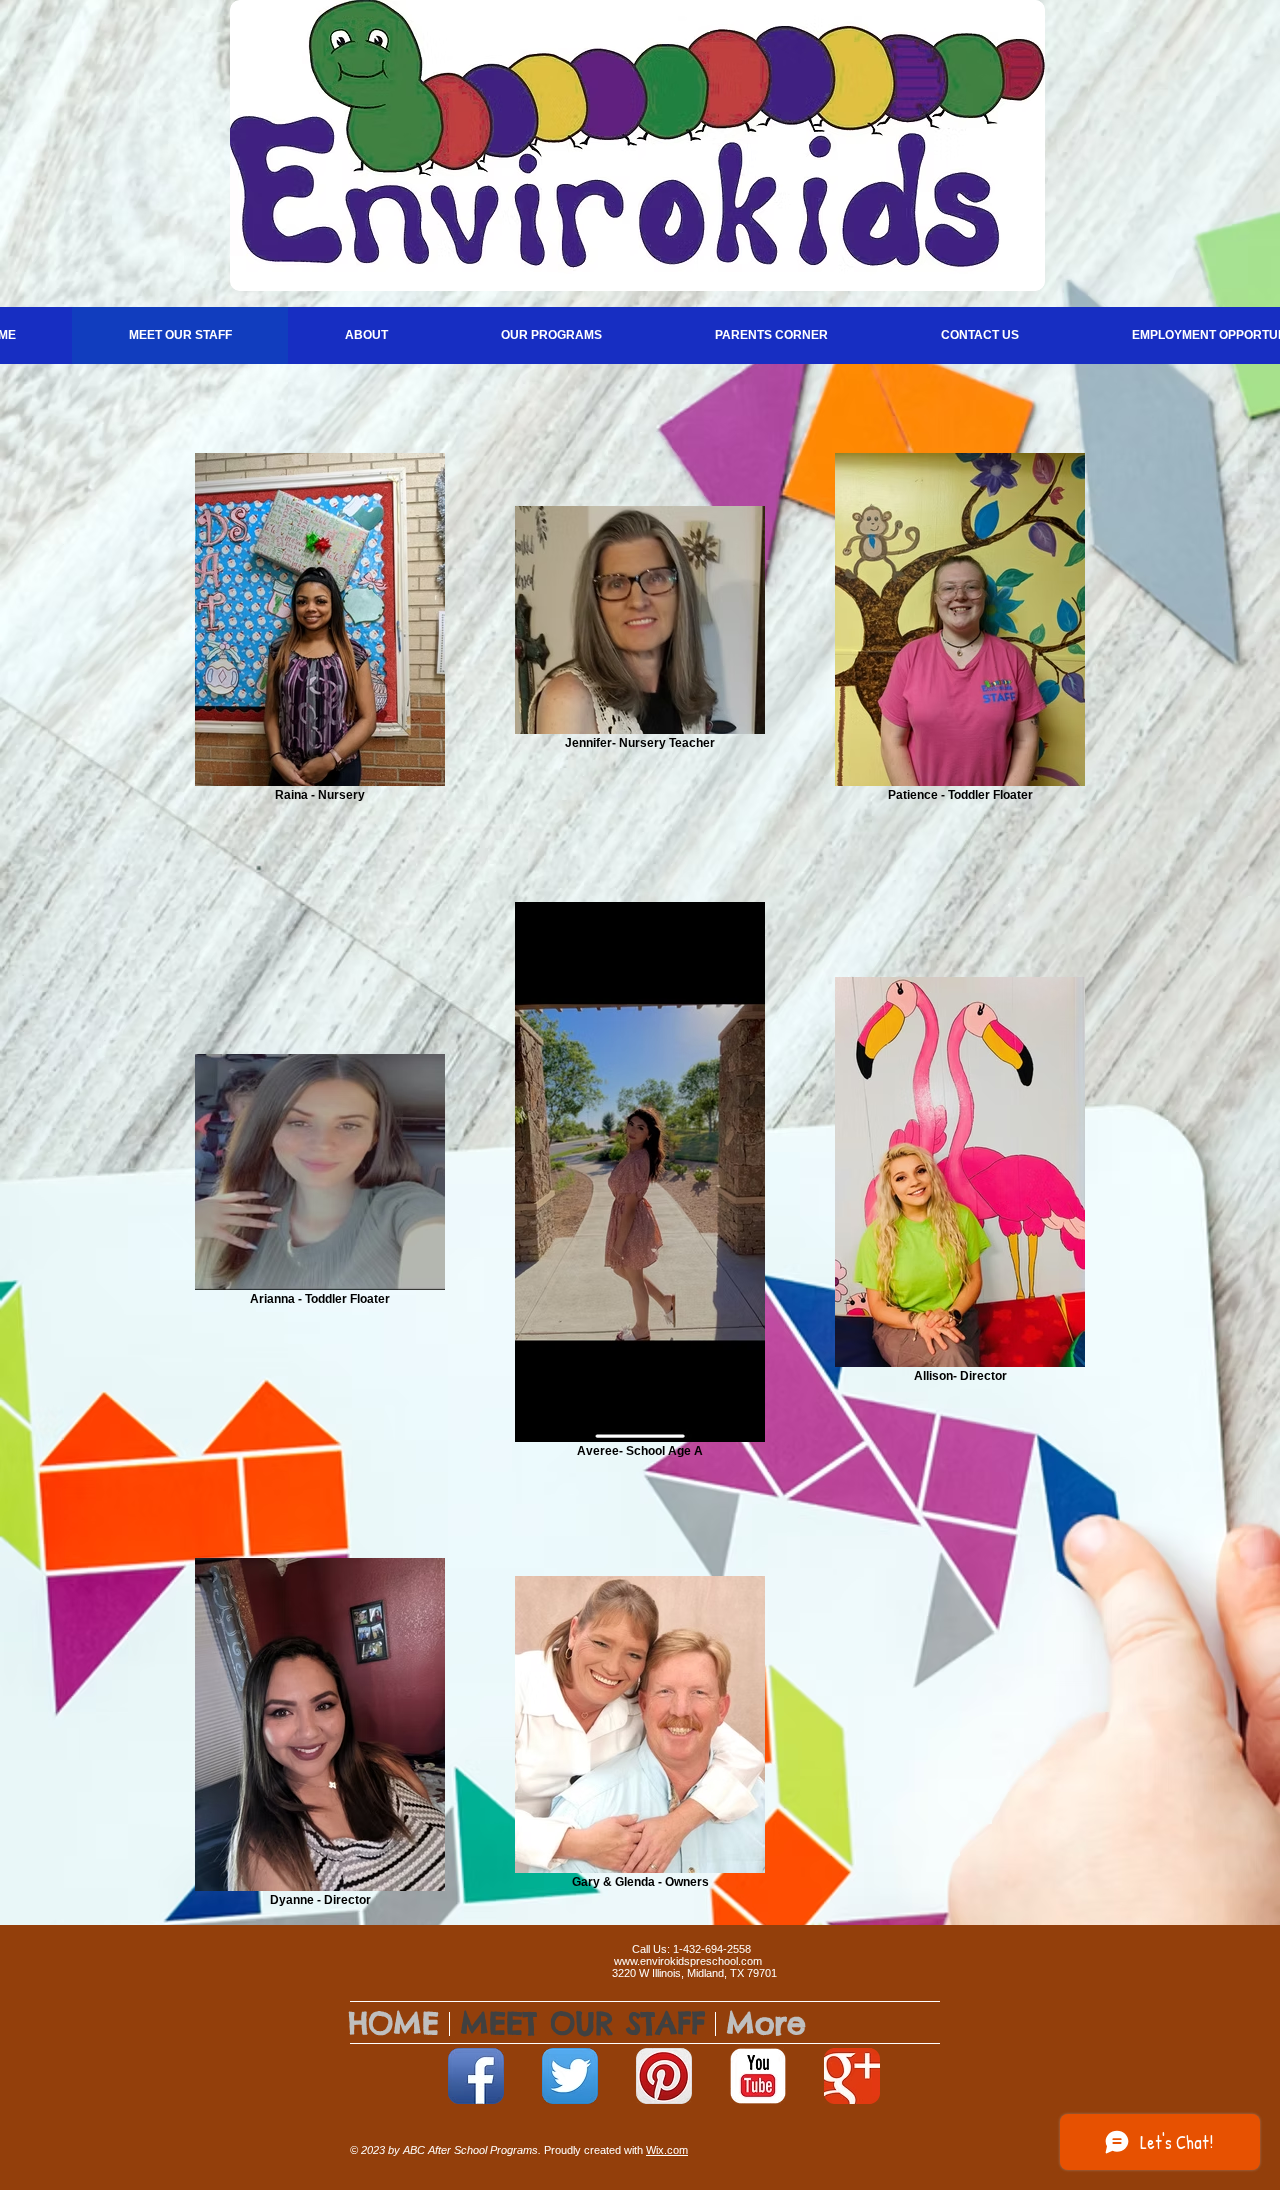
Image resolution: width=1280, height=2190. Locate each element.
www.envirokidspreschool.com (688, 1961)
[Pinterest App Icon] (664, 2076)
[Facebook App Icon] (476, 2076)
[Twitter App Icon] (570, 2076)
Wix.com (667, 2150)
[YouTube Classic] (758, 2076)
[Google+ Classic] (852, 2076)
